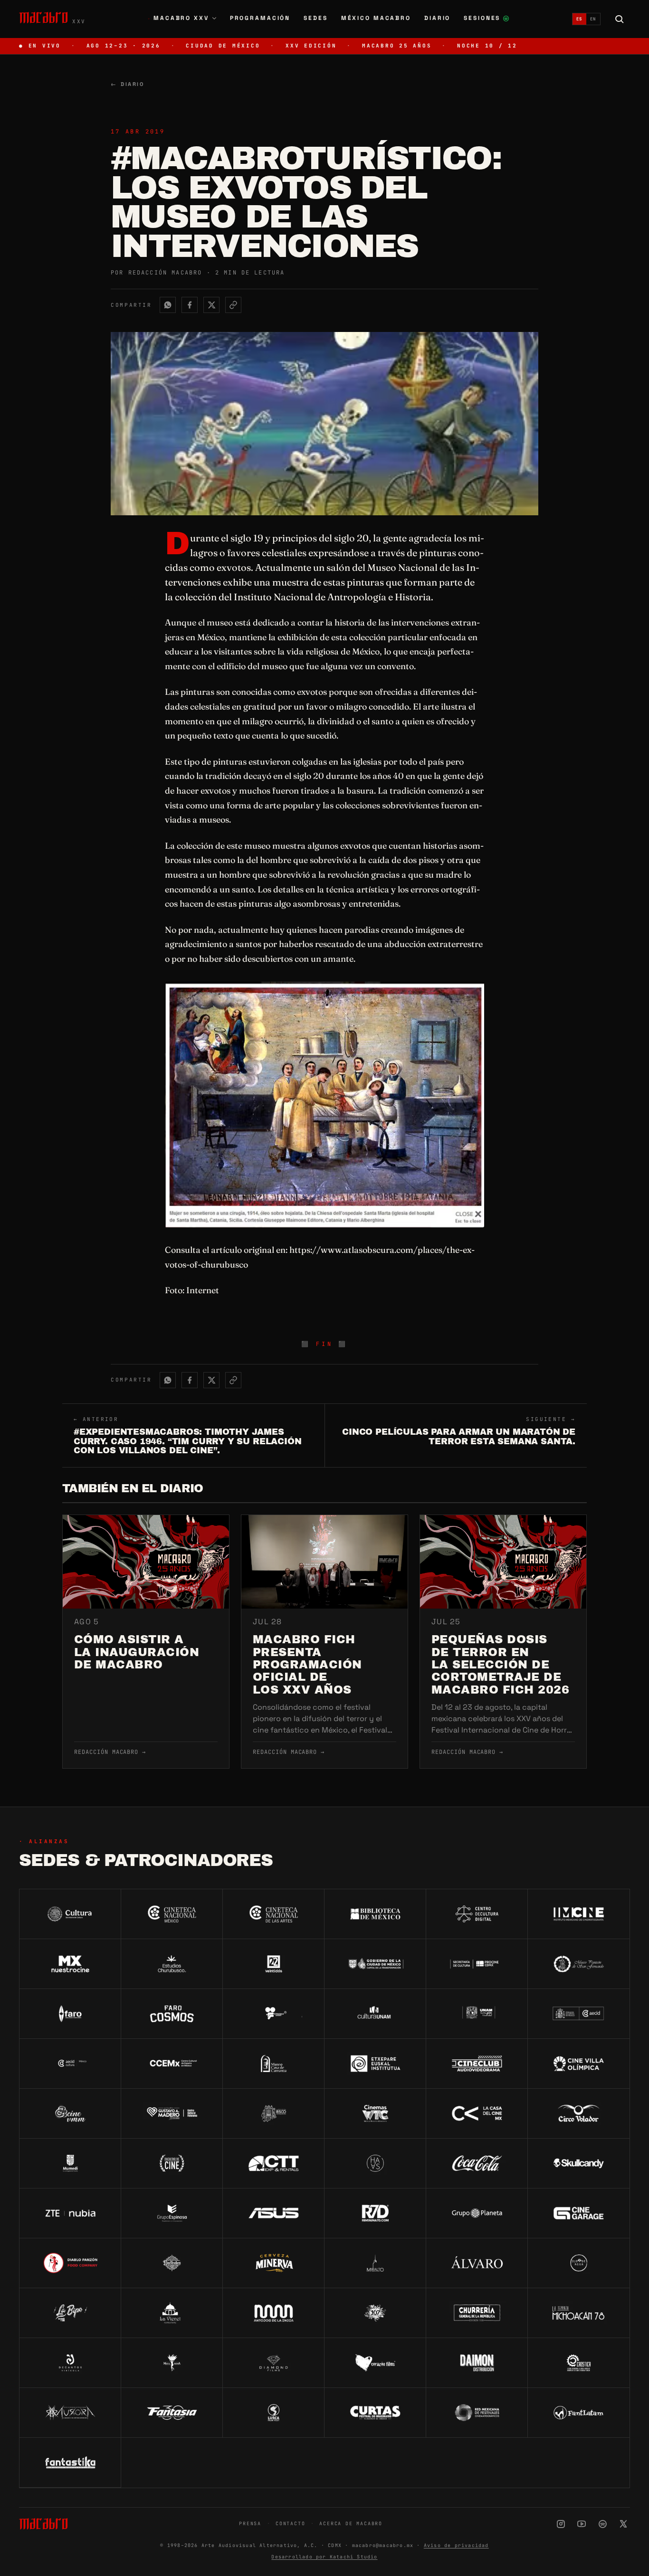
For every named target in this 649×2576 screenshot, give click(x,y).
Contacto (290, 2524)
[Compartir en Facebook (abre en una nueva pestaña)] (190, 305)
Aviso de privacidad (456, 2545)
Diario (437, 18)
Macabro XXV (178, 18)
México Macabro (376, 18)
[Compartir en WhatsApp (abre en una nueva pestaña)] (168, 305)
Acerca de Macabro (351, 2524)
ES (579, 19)
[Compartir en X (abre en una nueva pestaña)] (211, 305)
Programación (260, 18)
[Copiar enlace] (233, 305)
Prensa (250, 2524)
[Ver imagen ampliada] (324, 1105)
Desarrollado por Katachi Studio (324, 2557)
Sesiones (487, 19)
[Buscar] (620, 19)
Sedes (315, 18)
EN (593, 19)
